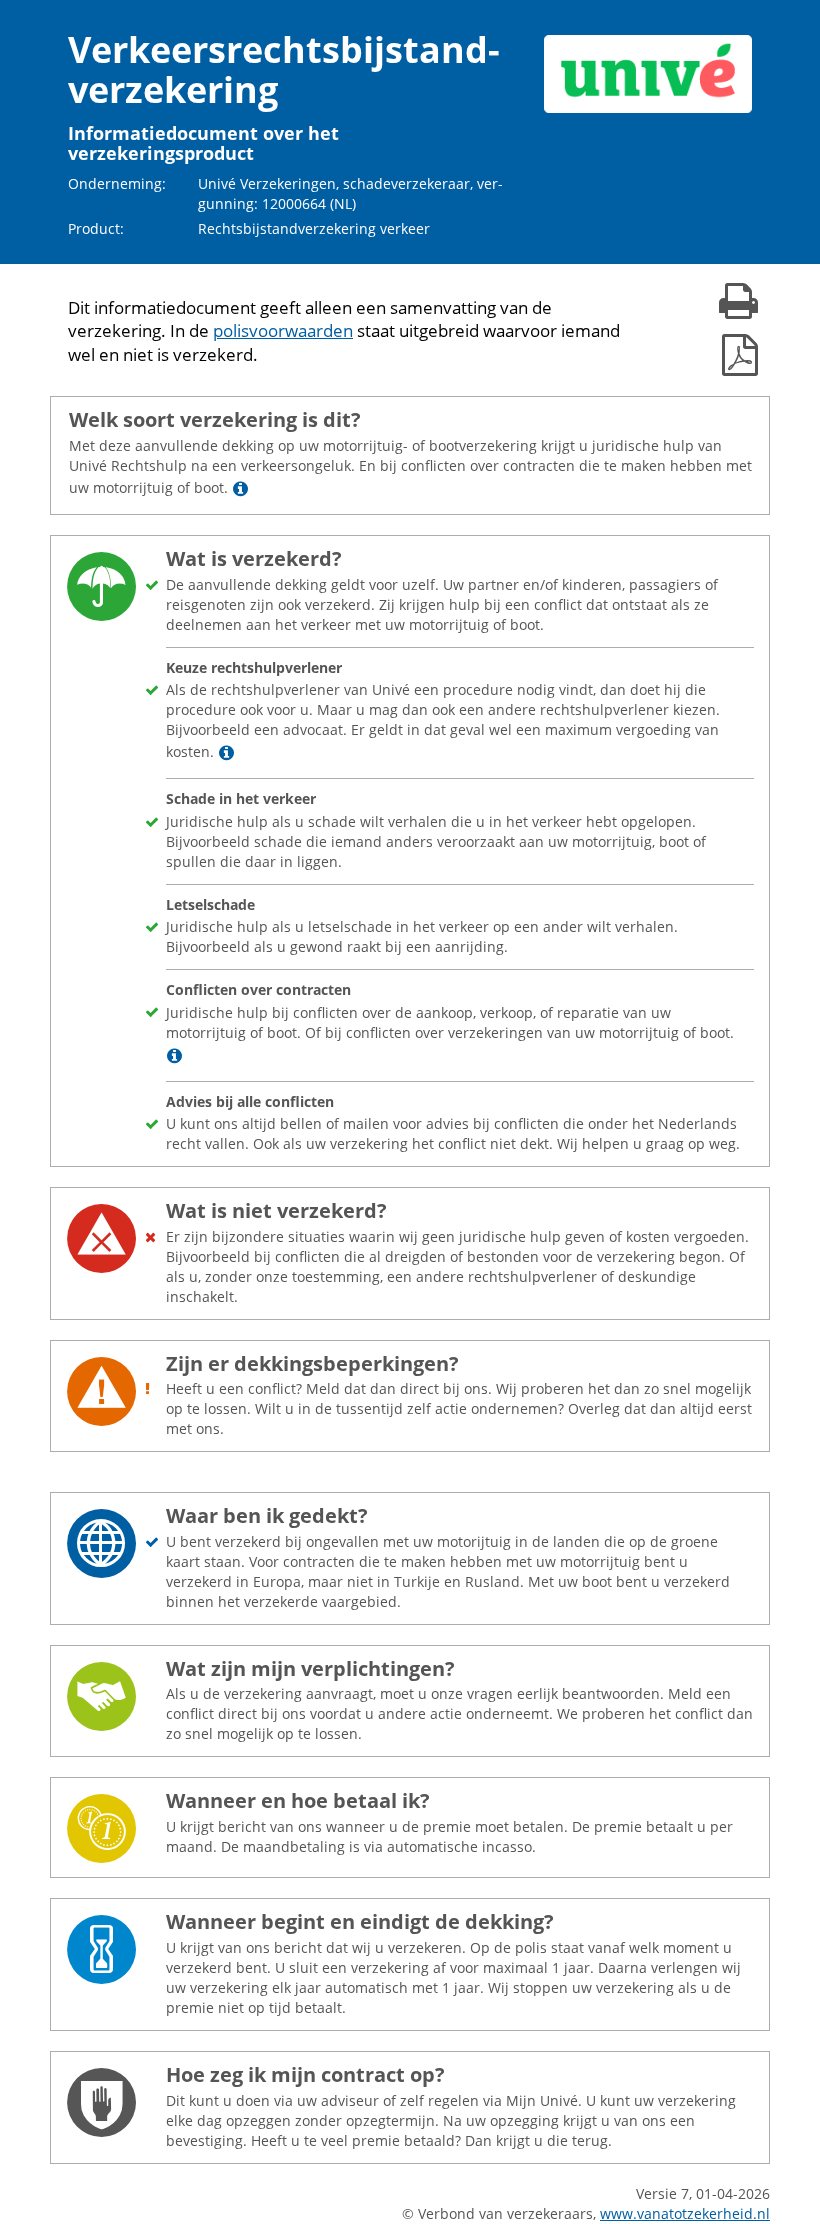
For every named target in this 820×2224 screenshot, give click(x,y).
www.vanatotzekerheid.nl (685, 2213)
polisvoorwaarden (283, 330)
